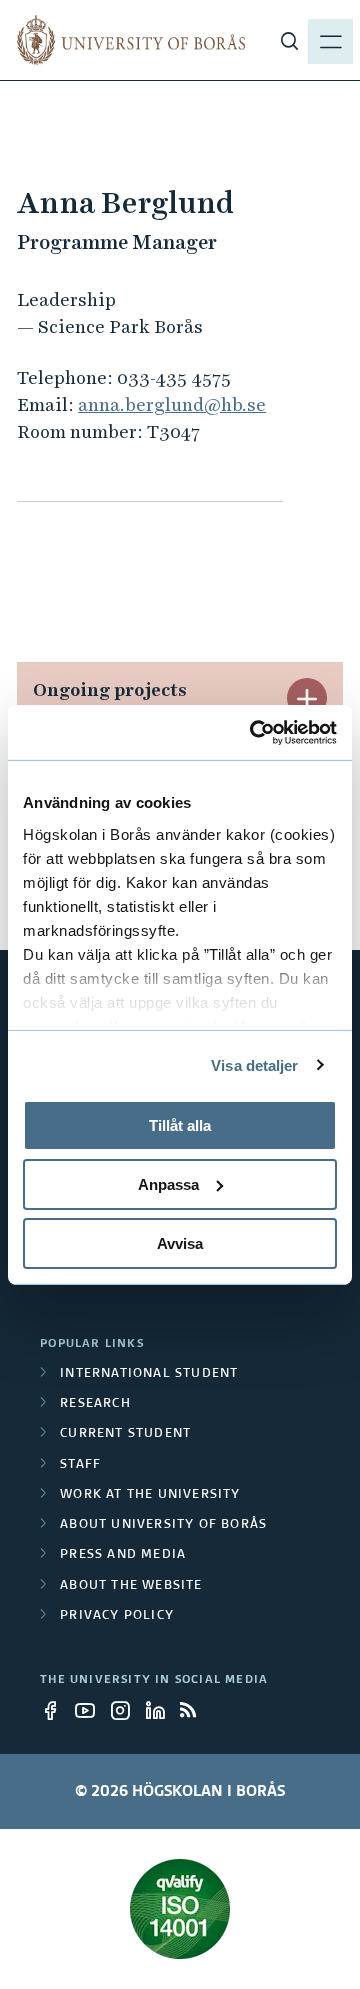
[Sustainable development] (180, 1909)
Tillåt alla (180, 1125)
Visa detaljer (254, 1064)
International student (149, 1374)
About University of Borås (163, 1525)
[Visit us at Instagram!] (126, 1710)
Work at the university (150, 1495)
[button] (307, 698)
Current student (125, 1434)
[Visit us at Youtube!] (91, 1710)
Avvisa (180, 1242)
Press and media (123, 1555)
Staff (80, 1465)
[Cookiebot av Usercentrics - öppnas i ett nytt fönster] (254, 732)
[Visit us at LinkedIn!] (161, 1710)
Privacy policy (117, 1616)
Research (95, 1404)
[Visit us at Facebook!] (56, 1710)
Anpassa (168, 1184)
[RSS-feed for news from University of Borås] (196, 1710)
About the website (131, 1586)
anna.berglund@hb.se (172, 404)
